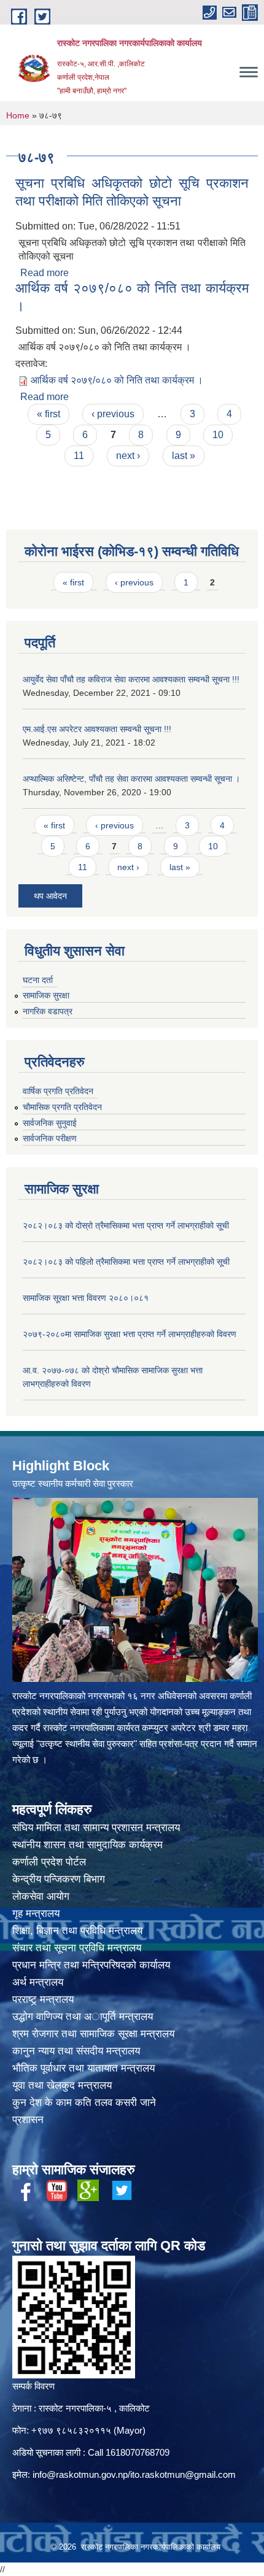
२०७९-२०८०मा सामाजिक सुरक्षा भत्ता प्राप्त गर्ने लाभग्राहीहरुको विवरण (130, 1334)
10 (218, 435)
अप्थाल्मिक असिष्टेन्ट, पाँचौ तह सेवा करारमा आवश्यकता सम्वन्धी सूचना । (131, 779)
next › (128, 456)
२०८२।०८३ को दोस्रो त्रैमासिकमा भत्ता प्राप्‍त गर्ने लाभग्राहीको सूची (126, 1225)
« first (49, 414)
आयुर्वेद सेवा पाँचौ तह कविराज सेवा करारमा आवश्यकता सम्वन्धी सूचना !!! (131, 679)
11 (79, 456)
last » (184, 456)
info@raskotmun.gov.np (80, 2474)
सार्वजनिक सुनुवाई (50, 1123)
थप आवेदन (50, 896)
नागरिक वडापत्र (48, 1011)
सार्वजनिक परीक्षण (50, 1138)
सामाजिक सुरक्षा (46, 995)
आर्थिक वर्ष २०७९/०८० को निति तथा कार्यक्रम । (117, 380)
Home (18, 115)
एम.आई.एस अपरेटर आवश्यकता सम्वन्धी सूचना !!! (97, 729)
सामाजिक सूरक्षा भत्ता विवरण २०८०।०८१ (86, 1298)
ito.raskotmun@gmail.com (183, 2474)
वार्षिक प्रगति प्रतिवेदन (58, 1091)
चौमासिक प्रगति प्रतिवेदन (62, 1107)
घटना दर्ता (38, 980)
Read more (45, 273)
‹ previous (113, 414)
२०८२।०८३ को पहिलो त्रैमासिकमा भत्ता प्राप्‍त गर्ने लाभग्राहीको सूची (126, 1262)
